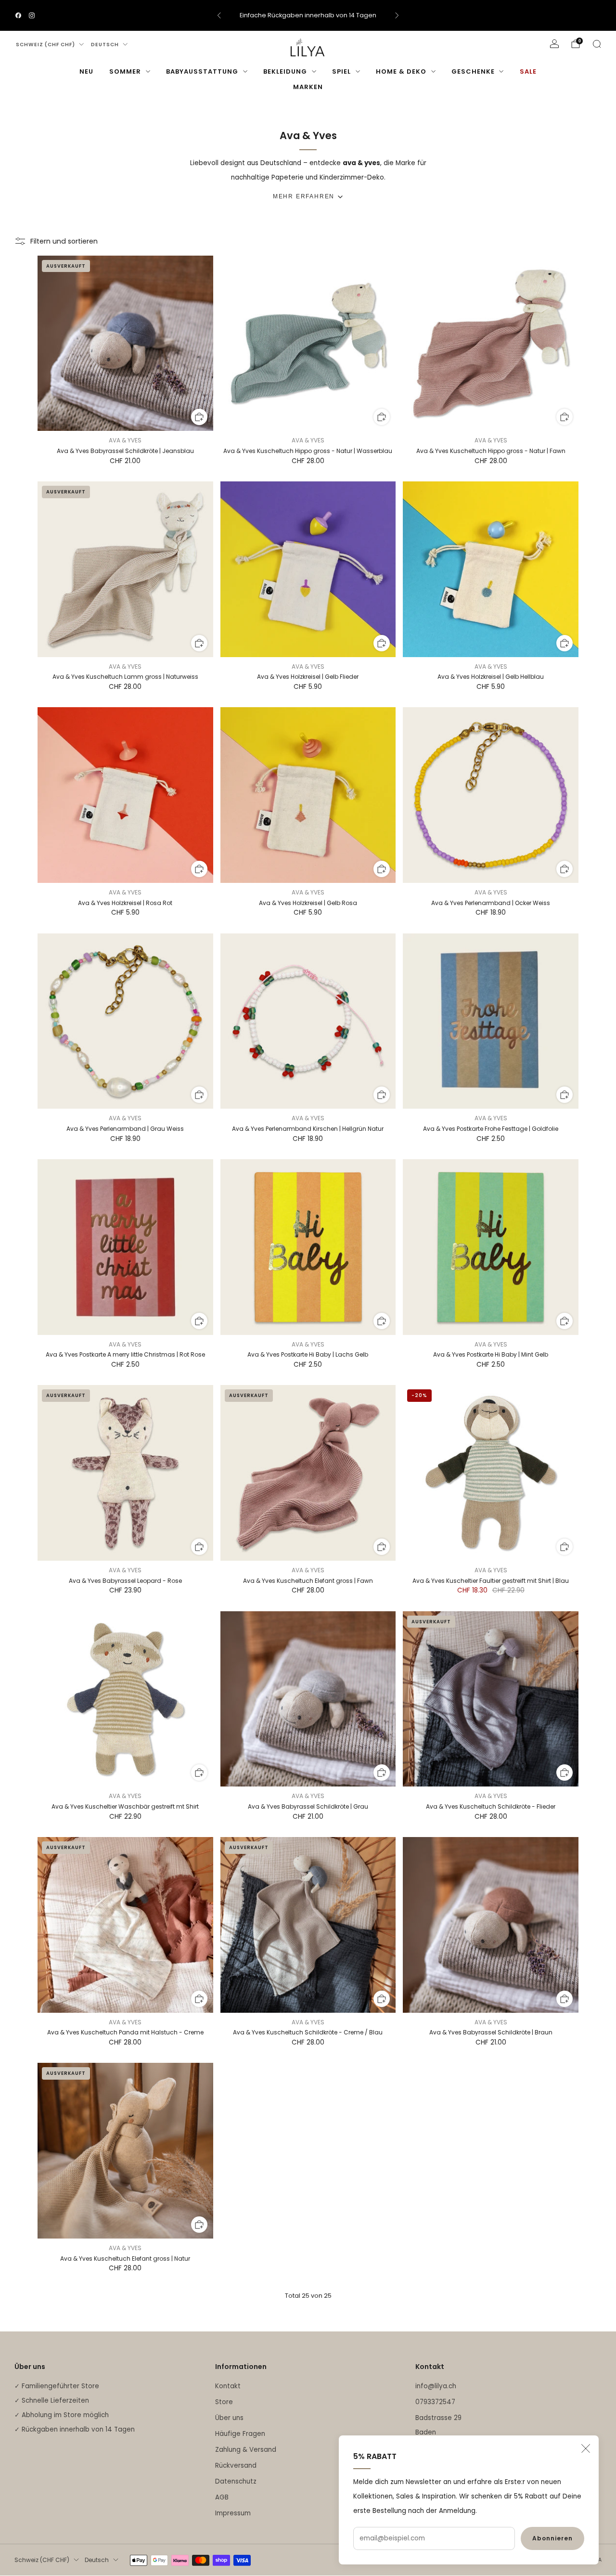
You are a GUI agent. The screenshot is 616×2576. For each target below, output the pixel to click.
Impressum (233, 2513)
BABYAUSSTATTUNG (202, 71)
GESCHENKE (473, 71)
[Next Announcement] (397, 15)
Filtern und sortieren (64, 241)
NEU (86, 71)
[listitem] (308, 15)
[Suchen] (597, 44)
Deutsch (105, 45)
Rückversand (236, 2466)
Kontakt (228, 2386)
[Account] (554, 44)
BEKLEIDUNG (285, 71)
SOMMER (125, 71)
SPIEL (341, 71)
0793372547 (435, 2402)
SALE (528, 71)
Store (224, 2402)
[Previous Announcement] (219, 15)
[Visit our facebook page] (18, 15)
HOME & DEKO (401, 71)
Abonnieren (552, 2538)
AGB (222, 2497)
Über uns (229, 2418)
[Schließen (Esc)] (586, 2448)
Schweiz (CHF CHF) (45, 45)
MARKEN (308, 87)
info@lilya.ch (436, 2386)
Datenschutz (236, 2481)
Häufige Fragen (240, 2434)
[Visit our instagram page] (32, 15)
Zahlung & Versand (246, 2450)
